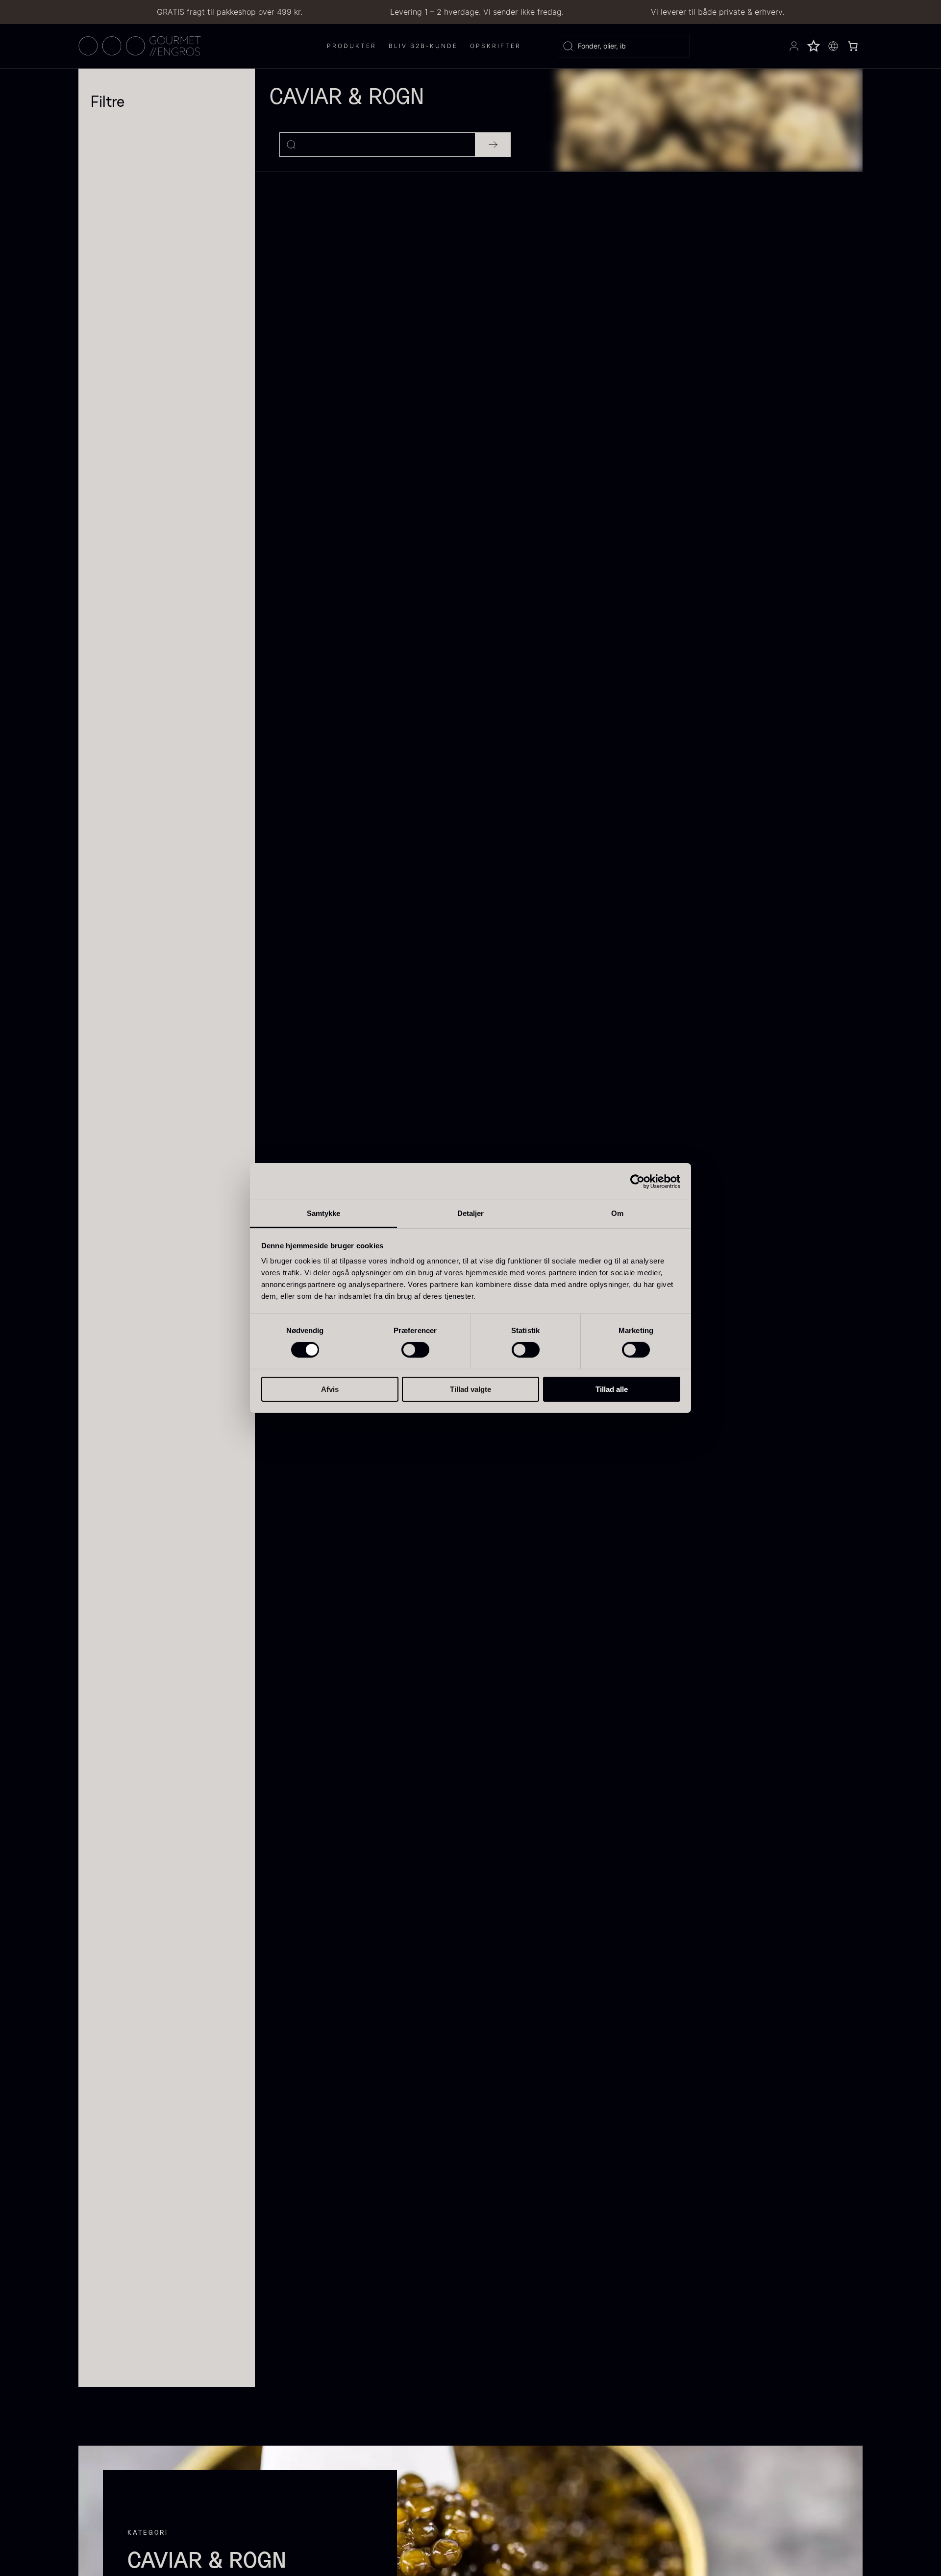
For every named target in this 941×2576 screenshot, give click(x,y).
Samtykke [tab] (324, 1213)
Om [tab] (617, 1213)
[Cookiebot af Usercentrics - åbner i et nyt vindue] (637, 1181)
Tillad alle (612, 1389)
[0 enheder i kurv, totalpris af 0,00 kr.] (853, 46)
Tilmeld (137, 2531)
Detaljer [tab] (471, 1213)
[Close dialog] (372, 2392)
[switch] (415, 1350)
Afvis (330, 1389)
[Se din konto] (794, 46)
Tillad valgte (470, 1389)
